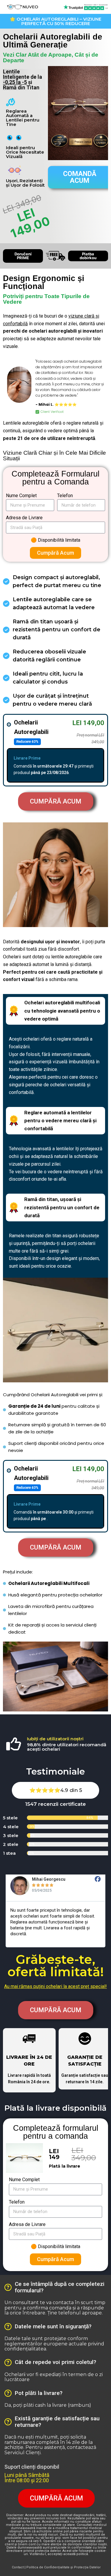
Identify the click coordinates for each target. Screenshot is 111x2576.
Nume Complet (21, 496)
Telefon (65, 496)
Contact (18, 2567)
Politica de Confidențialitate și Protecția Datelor (63, 2567)
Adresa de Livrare (24, 518)
